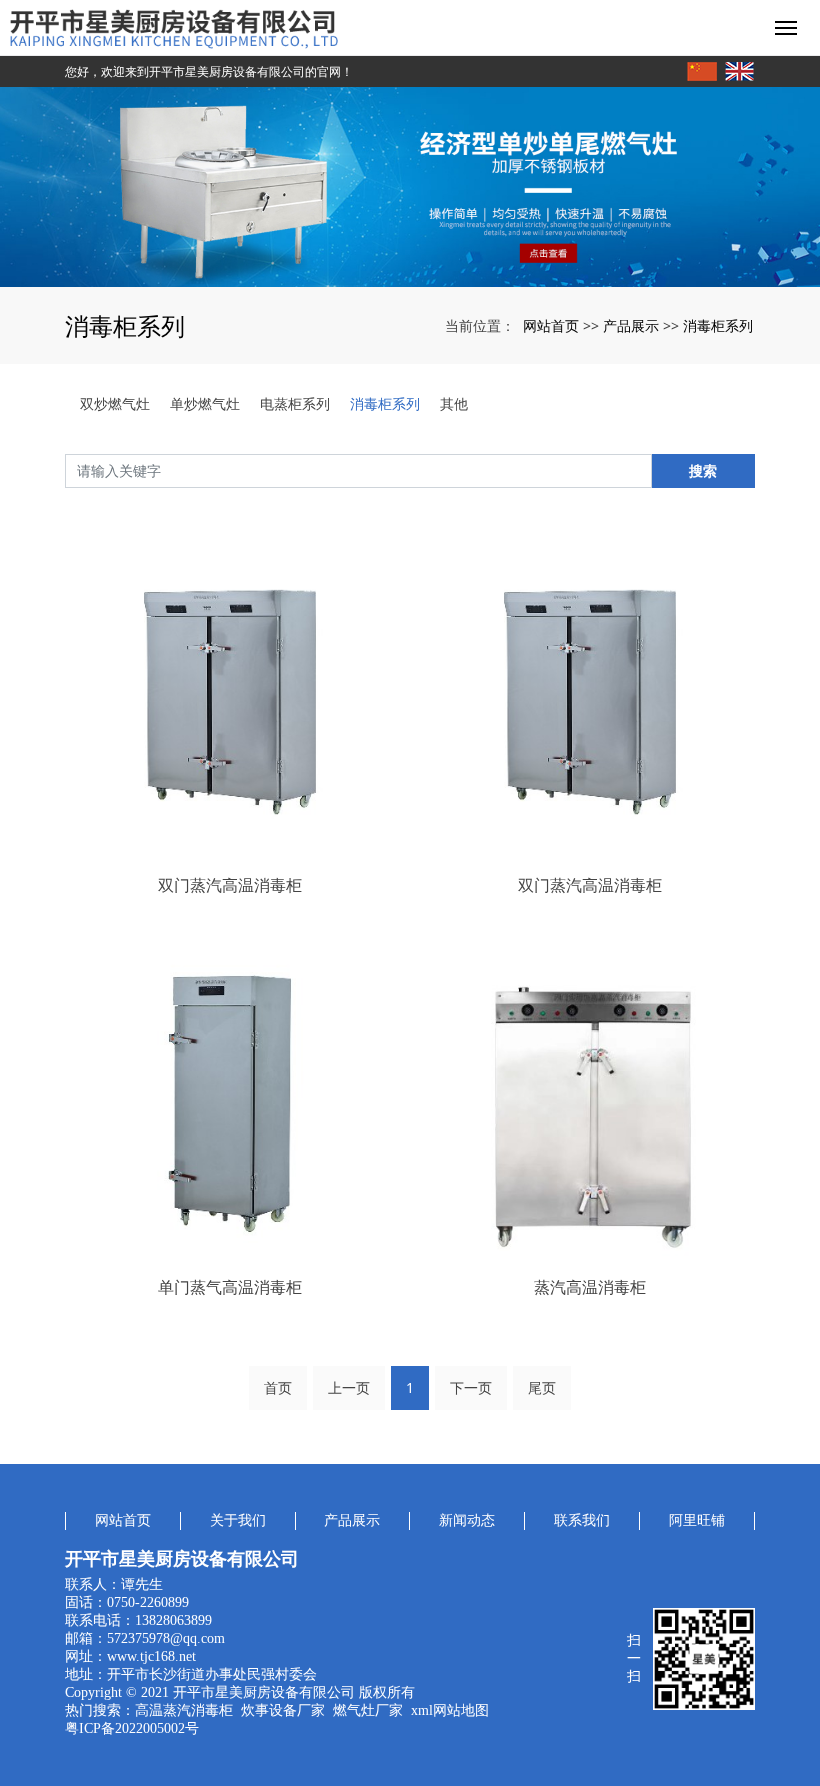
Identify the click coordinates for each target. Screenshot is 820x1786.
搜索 (703, 470)
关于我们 (238, 1520)
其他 (454, 403)
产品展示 (631, 325)
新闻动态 (467, 1520)
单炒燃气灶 (205, 403)
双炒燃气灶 (115, 403)
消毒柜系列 (718, 325)
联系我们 (582, 1520)
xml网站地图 (450, 1710)
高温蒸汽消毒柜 (184, 1710)
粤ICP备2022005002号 (132, 1728)
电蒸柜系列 (295, 403)
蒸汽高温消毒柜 (590, 1287)
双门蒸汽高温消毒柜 (230, 885)
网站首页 (551, 325)
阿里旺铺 (697, 1520)
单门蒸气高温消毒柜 (230, 1287)
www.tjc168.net (151, 1656)
